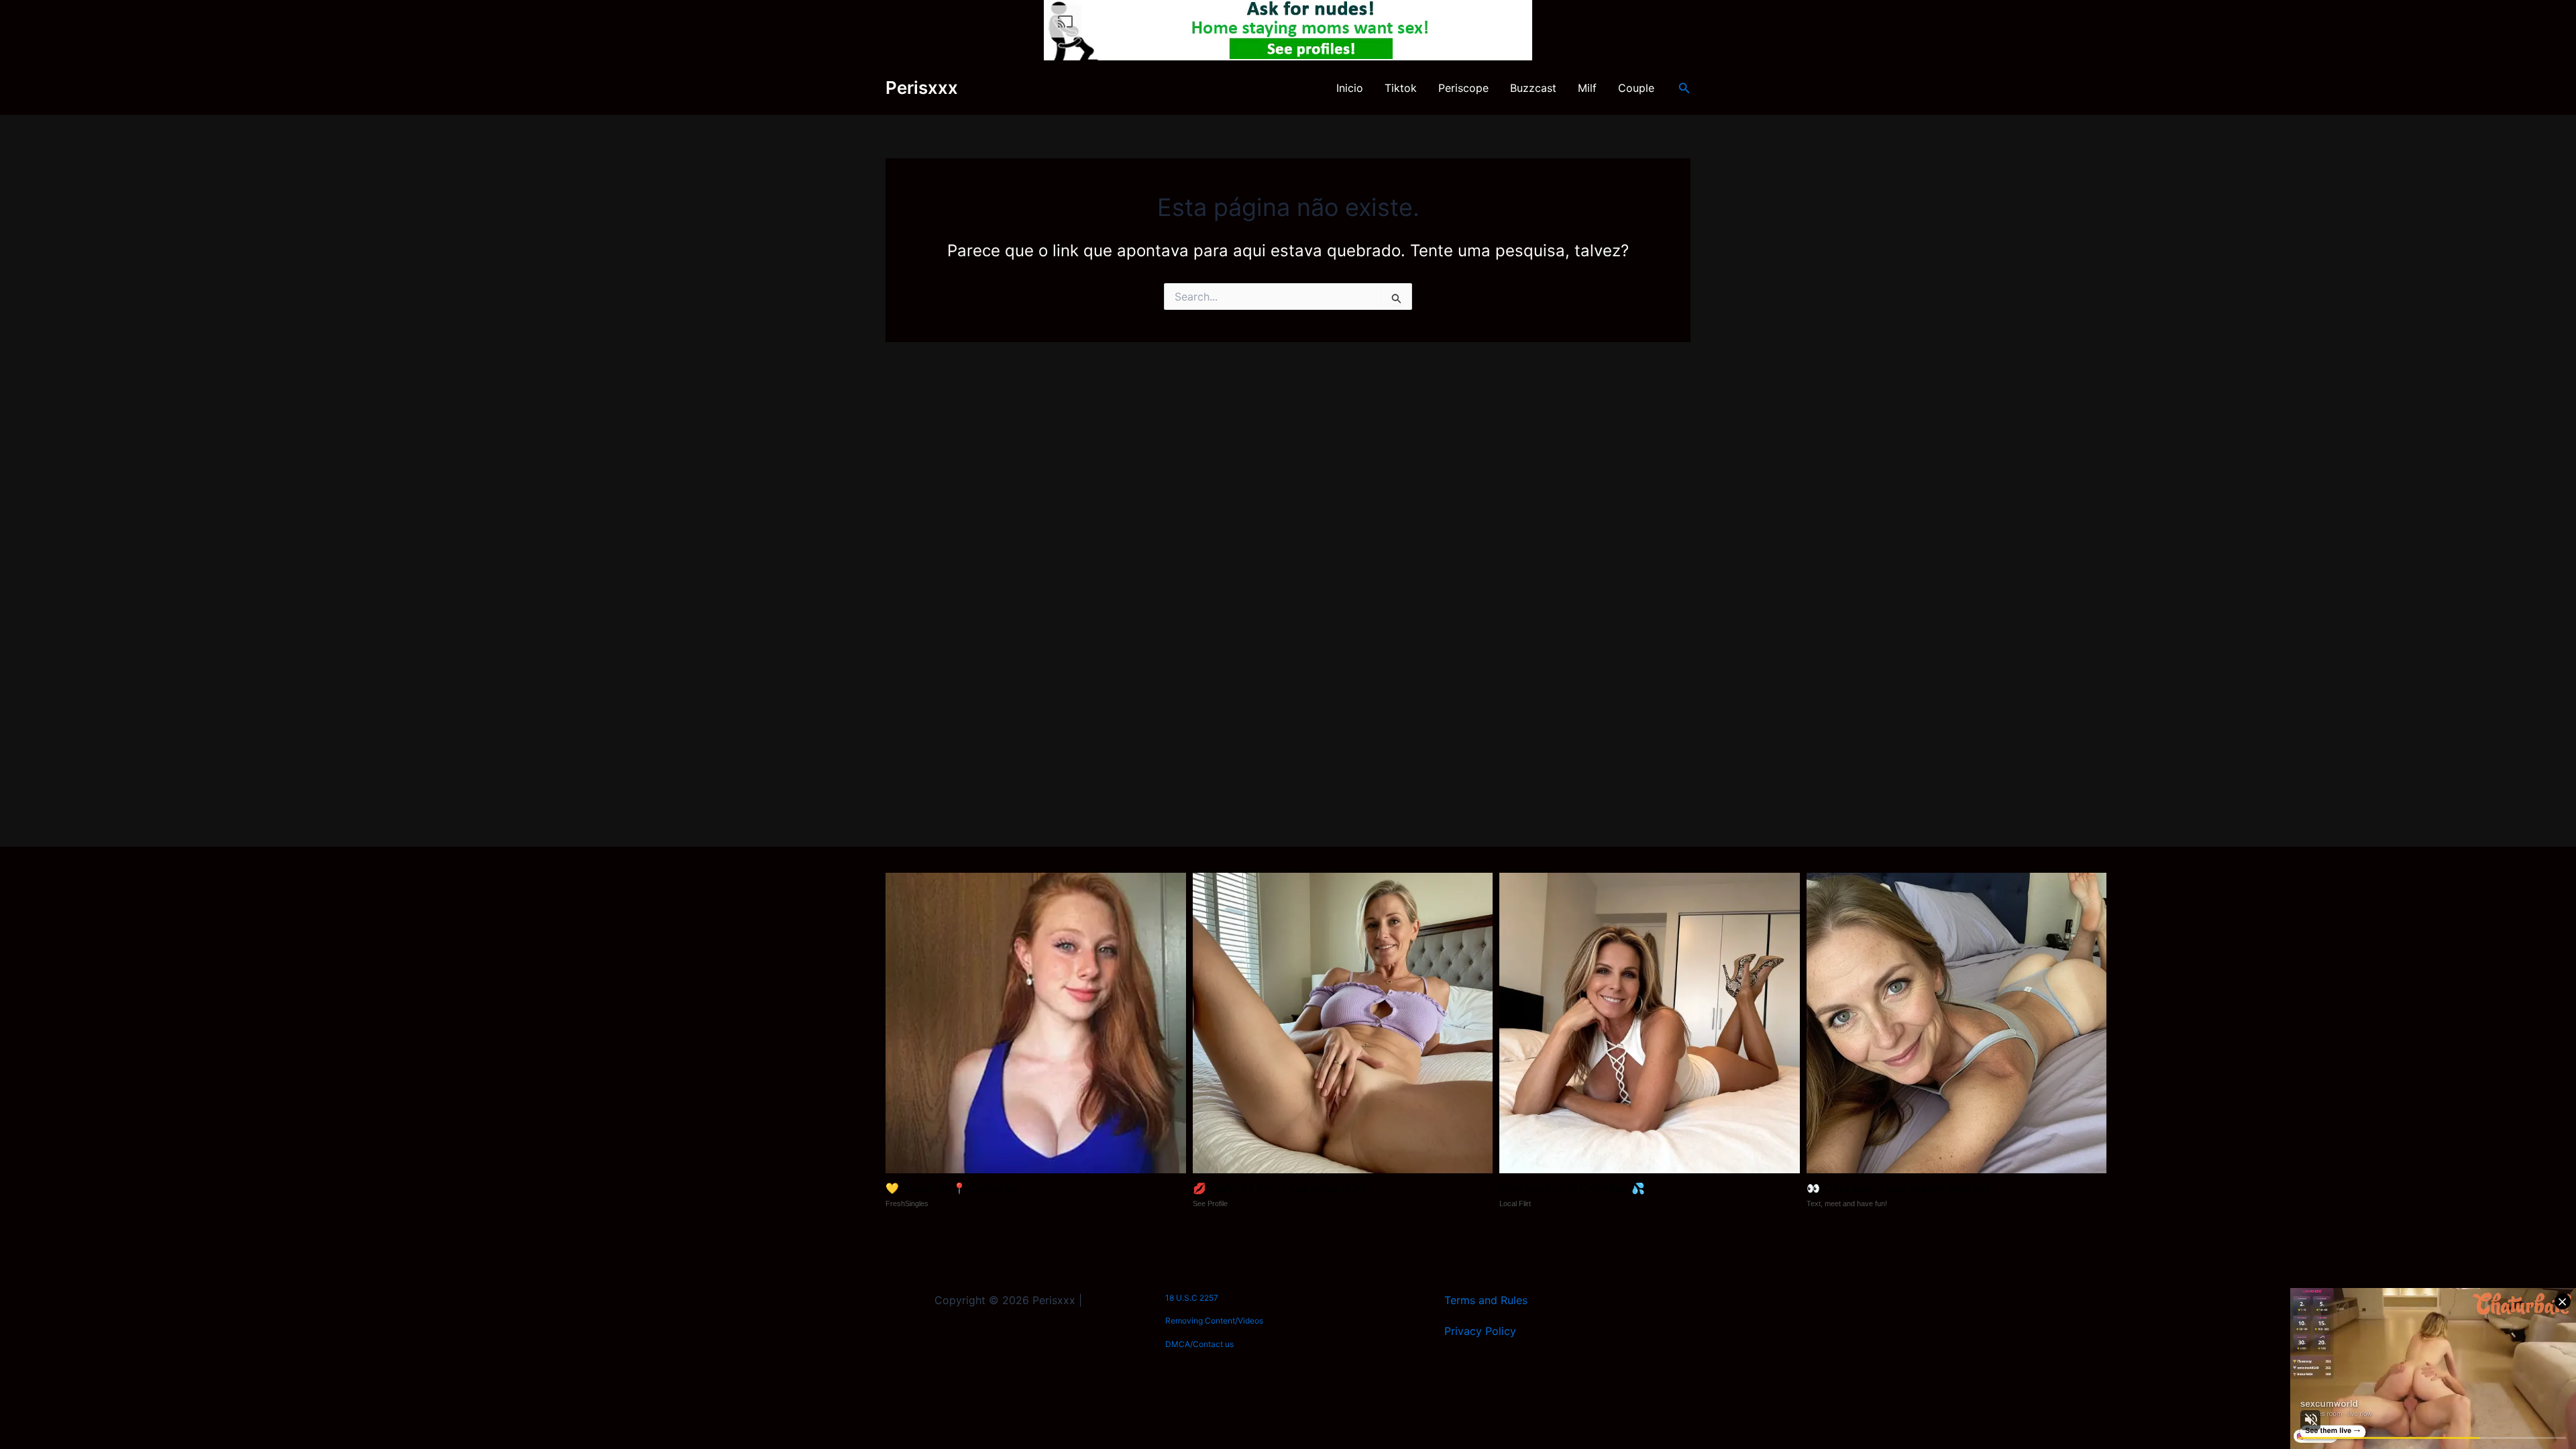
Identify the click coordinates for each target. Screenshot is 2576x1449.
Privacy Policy (1480, 1331)
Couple (1636, 88)
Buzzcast (1533, 88)
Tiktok (1401, 88)
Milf (1587, 88)
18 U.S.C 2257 (1192, 1298)
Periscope (1463, 88)
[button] (1684, 88)
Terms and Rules (1486, 1300)
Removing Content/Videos (1214, 1321)
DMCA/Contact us (1199, 1344)
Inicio (1350, 88)
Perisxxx (922, 88)
